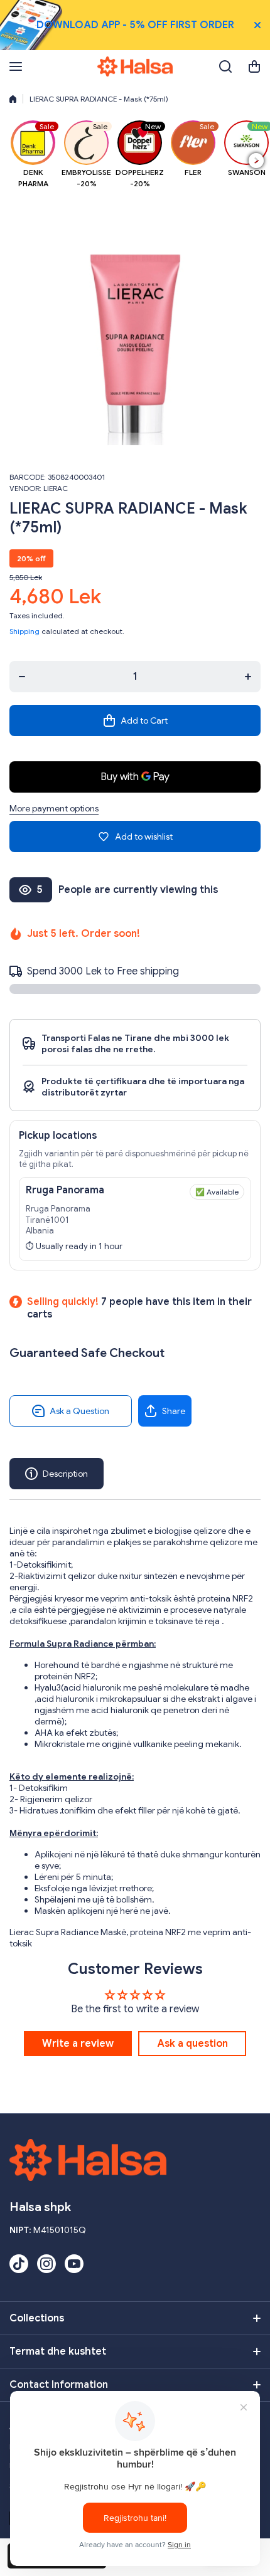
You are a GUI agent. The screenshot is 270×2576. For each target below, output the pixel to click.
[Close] (257, 25)
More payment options (54, 808)
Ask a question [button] (192, 2044)
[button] (254, 66)
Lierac (56, 488)
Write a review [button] (78, 2044)
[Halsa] (135, 66)
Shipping (24, 631)
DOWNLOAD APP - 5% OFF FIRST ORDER (135, 25)
